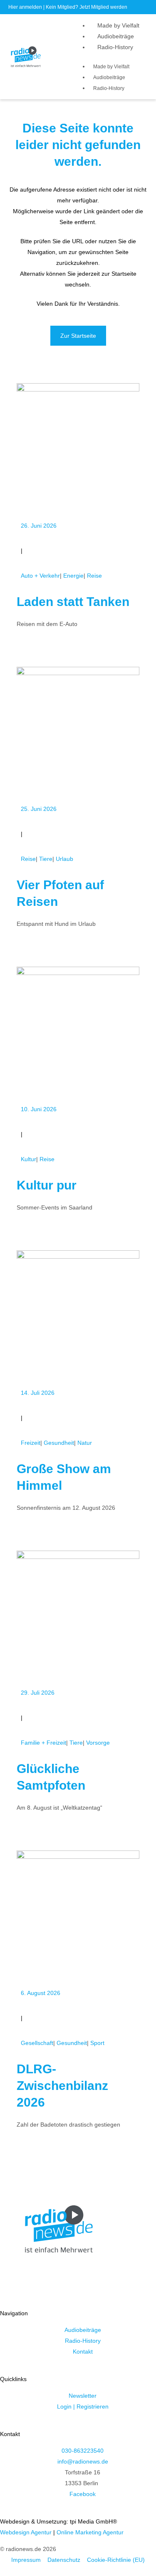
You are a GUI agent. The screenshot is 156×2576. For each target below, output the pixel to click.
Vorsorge (98, 1743)
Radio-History (115, 47)
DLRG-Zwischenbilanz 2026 (62, 2086)
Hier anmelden (25, 7)
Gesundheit (59, 1443)
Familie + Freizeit (43, 1743)
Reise (94, 576)
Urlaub (64, 859)
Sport (97, 2043)
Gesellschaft (37, 2043)
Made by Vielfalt (118, 25)
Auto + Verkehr (40, 576)
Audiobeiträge (116, 36)
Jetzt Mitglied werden (103, 7)
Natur (85, 1443)
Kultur (28, 1159)
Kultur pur (47, 1185)
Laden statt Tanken (73, 602)
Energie (73, 576)
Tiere (46, 859)
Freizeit (31, 1443)
